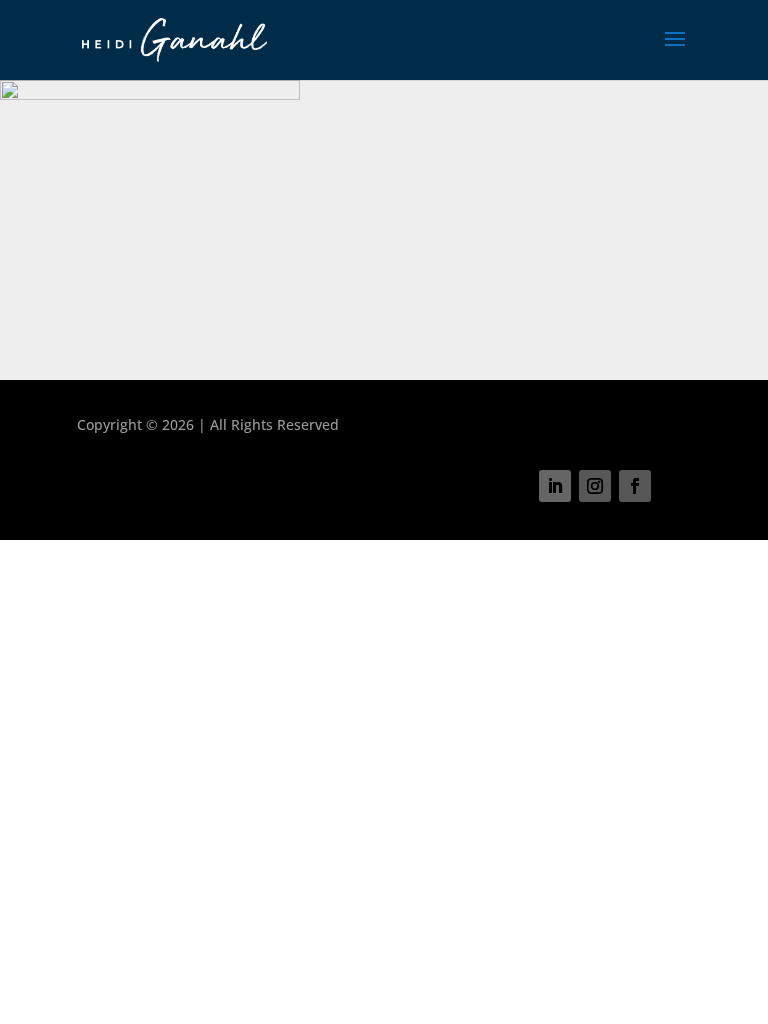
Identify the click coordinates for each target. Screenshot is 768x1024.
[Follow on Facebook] (635, 486)
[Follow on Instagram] (595, 486)
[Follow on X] (675, 486)
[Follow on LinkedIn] (555, 486)
